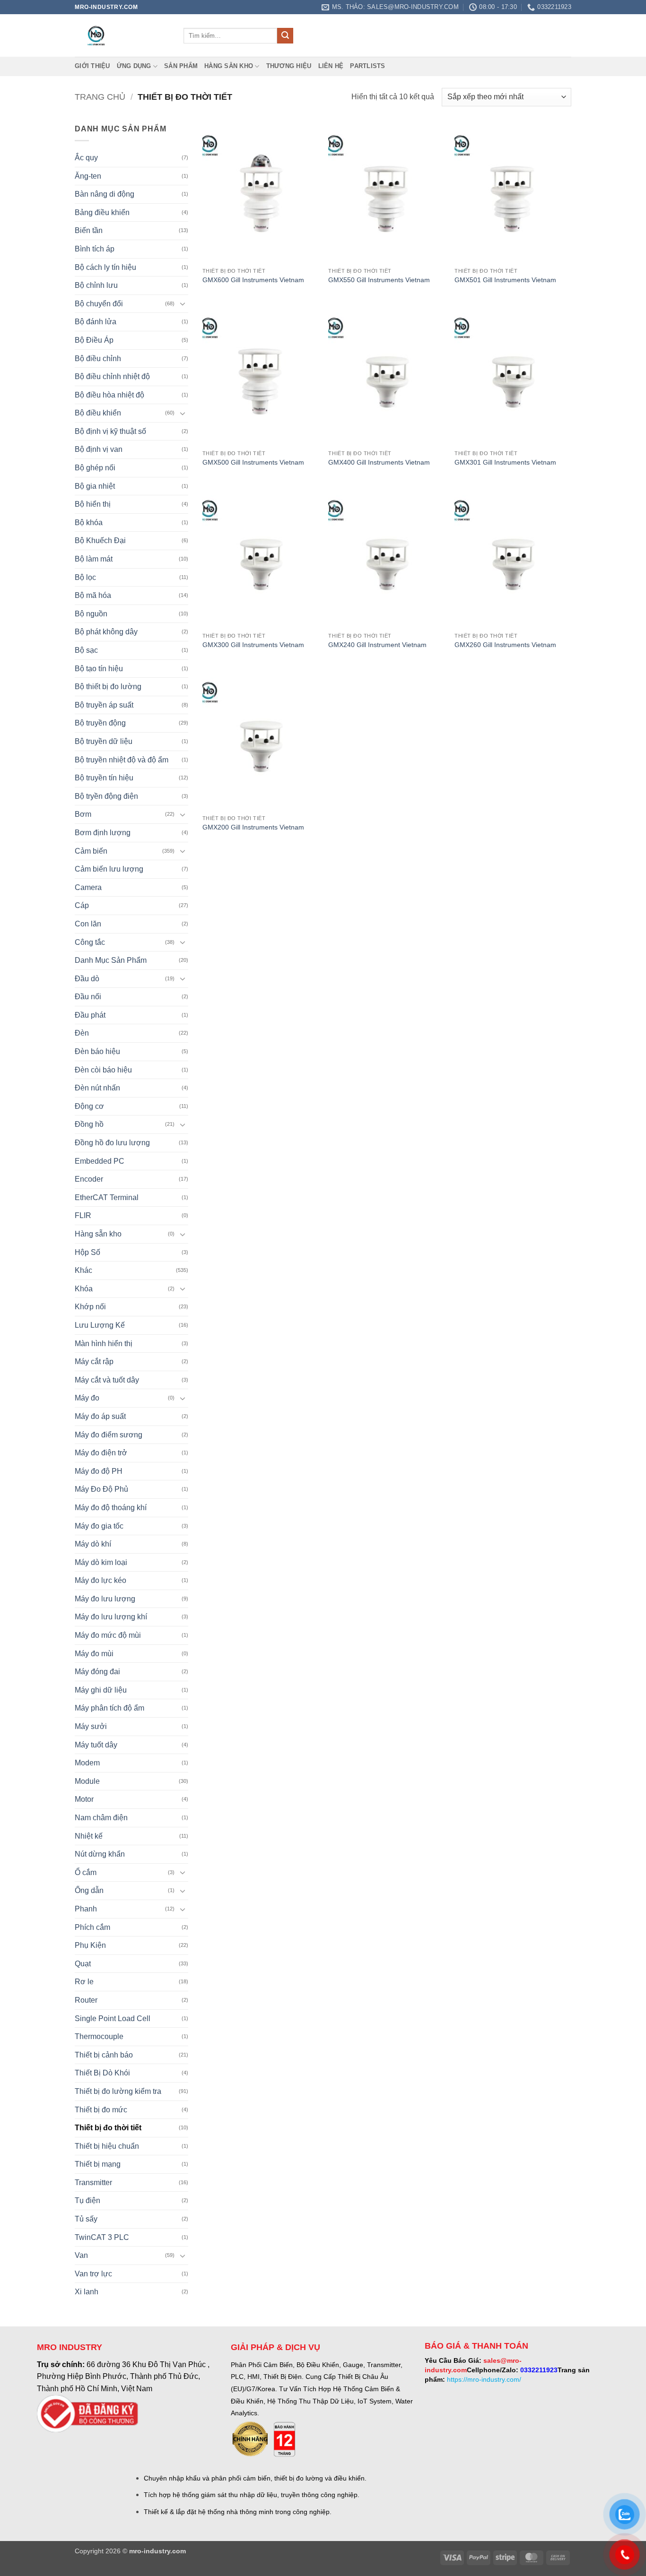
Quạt (83, 1964)
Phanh (86, 1909)
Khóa (84, 1289)
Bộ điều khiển (98, 413)
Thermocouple (99, 2036)
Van (81, 2255)
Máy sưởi (91, 1726)
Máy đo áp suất (100, 1416)
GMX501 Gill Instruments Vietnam (505, 280)
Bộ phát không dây (106, 632)
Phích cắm (92, 1927)
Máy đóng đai (97, 1672)
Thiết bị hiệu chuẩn (107, 2146)
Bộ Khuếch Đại (100, 540)
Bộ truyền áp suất (104, 705)
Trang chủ (100, 97)
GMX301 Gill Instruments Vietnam (505, 462)
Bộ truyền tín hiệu (104, 778)
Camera (88, 887)
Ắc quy (86, 158)
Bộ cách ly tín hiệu (105, 267)
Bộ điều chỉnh (98, 359)
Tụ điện (87, 2200)
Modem (87, 1763)
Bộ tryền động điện (106, 796)
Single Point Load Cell (113, 2018)
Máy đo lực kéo (100, 1580)
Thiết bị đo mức (101, 2110)
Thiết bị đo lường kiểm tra (118, 2091)
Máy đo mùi (94, 1654)
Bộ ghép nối (95, 468)
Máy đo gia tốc (99, 1526)
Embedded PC (100, 1161)
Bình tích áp (95, 249)
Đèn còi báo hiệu (103, 1070)
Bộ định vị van (99, 449)
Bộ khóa (89, 523)
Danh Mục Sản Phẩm (111, 960)
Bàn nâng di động (105, 194)
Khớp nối (90, 1307)
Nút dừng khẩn (100, 1854)
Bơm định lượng (103, 833)
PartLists (367, 66)
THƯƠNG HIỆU (289, 66)
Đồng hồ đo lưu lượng (112, 1143)
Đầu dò (87, 979)
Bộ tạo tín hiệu (99, 669)
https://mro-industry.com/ (484, 2379)
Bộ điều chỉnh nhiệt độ (112, 376)
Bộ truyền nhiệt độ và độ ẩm (122, 760)
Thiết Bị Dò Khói (102, 2073)
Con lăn (88, 924)
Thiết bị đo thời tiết (108, 2128)
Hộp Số (87, 1252)
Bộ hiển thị (93, 504)
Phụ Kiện (90, 1945)
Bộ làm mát (94, 559)
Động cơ (89, 1106)
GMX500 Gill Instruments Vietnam (253, 462)
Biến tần (89, 230)
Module (87, 1781)
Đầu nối (88, 997)
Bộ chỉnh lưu (96, 285)
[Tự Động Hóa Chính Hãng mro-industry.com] (122, 35)
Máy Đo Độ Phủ (101, 1489)
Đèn (82, 1033)
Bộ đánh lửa (96, 322)
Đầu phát (90, 1015)
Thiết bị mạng (98, 2164)
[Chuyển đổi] (183, 303)
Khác (83, 1270)
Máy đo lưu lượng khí (111, 1617)
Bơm (83, 814)
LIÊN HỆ (331, 66)
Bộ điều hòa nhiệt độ (109, 395)
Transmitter (93, 2183)
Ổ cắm (86, 1872)
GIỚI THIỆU (92, 66)
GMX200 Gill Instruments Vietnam (253, 827)
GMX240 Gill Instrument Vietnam (377, 645)
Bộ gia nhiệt (95, 486)
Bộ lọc (85, 577)
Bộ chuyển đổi (99, 304)
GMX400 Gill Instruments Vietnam (379, 462)
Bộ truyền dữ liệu (104, 741)
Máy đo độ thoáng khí (111, 1508)
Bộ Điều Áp (94, 340)
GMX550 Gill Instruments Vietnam (379, 280)
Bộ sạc (86, 650)
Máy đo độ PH (99, 1471)
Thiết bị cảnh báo (104, 2055)
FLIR (83, 1215)
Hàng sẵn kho (229, 66)
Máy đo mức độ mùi (108, 1635)
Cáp (82, 905)
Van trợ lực (93, 2274)
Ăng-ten (88, 176)
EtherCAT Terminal (107, 1197)
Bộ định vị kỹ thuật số (110, 431)
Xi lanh (87, 2292)
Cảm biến (91, 851)
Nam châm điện (101, 1818)
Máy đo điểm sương (109, 1435)
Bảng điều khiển (102, 212)
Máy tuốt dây (96, 1745)
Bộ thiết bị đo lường (108, 687)
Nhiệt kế (89, 1836)
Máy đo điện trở (101, 1453)
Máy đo (87, 1398)
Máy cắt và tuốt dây (107, 1380)
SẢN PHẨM (181, 66)
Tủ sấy (86, 2219)
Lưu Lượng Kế (100, 1325)
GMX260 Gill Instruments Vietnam (505, 645)
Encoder (89, 1179)
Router (86, 2000)
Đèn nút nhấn (97, 1088)
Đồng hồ (89, 1124)
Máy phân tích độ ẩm (109, 1708)
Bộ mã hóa (93, 595)
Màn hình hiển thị (104, 1344)
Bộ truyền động (100, 723)
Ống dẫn (89, 1890)
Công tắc (90, 942)
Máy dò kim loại (101, 1562)
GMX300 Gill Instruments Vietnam (253, 645)
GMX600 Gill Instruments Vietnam (253, 280)
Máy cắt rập (94, 1361)
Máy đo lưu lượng (105, 1599)
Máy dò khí (93, 1544)
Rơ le (84, 1982)
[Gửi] (285, 36)
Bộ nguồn (91, 614)
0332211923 (539, 2370)
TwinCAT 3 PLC (102, 2237)
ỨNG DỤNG (134, 66)
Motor (84, 1799)
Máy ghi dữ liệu (101, 1690)
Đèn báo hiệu (97, 1051)
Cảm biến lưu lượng (109, 869)
